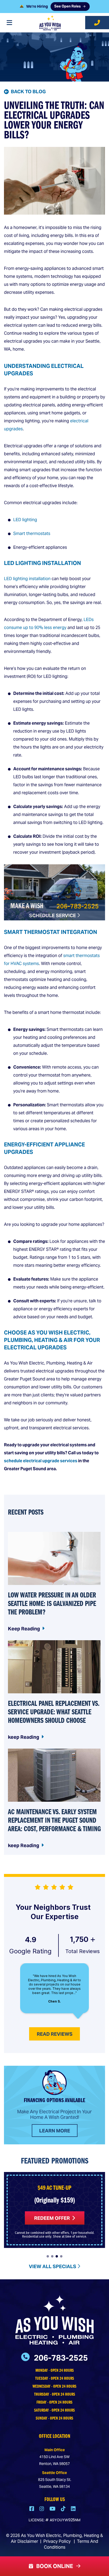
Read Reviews (55, 2034)
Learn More (55, 2131)
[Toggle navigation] (9, 23)
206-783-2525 (78, 906)
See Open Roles (67, 7)
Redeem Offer (52, 2218)
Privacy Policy (57, 2541)
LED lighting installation (27, 579)
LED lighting (25, 520)
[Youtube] (53, 2509)
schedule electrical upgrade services (41, 1461)
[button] (48, 2256)
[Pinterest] (64, 2509)
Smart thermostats (32, 534)
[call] (97, 23)
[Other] (73, 2509)
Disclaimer (28, 2541)
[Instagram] (42, 2509)
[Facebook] (32, 2509)
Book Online (54, 2566)
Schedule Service (53, 915)
